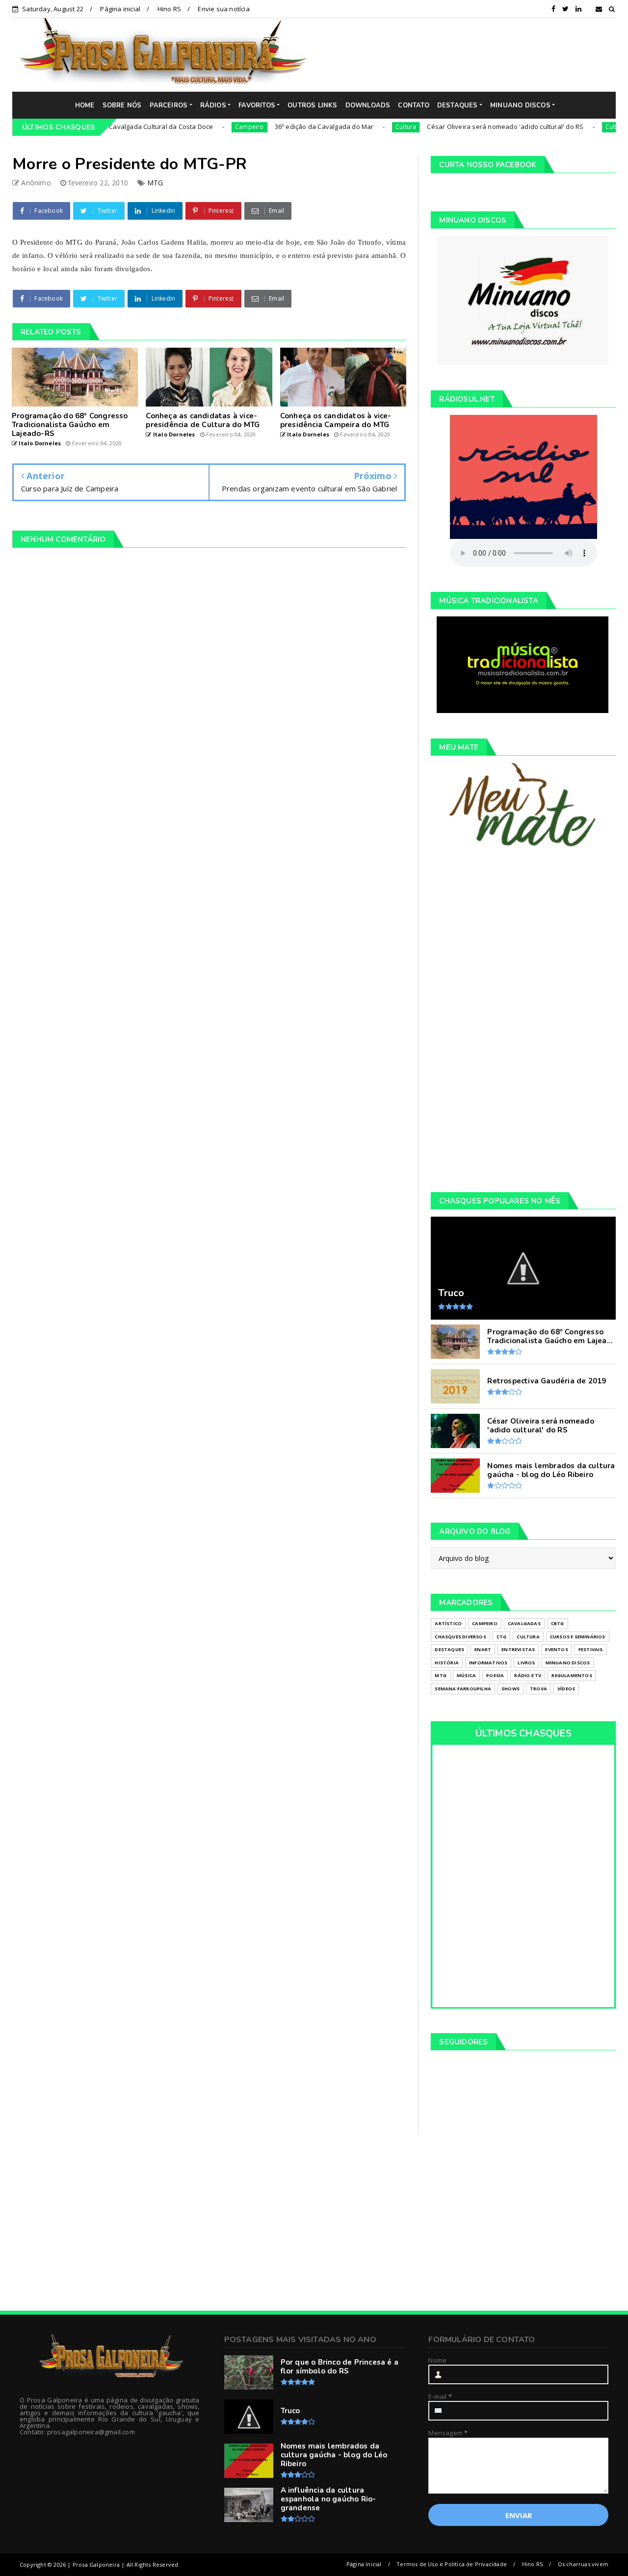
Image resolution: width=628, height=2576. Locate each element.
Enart (483, 1649)
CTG (502, 1637)
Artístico (448, 1623)
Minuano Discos (568, 1663)
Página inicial (120, 9)
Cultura (357, 127)
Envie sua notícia (223, 9)
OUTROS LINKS (312, 105)
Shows (510, 1689)
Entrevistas (518, 1649)
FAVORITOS (257, 105)
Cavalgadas (524, 1623)
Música (466, 1675)
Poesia (495, 1675)
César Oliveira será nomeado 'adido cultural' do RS (457, 127)
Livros (526, 1663)
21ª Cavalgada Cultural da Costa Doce (107, 127)
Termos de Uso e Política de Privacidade (452, 2564)
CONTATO (413, 105)
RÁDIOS (213, 105)
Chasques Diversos (460, 1637)
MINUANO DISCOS (520, 105)
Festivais (591, 1649)
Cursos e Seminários (578, 1637)
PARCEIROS (169, 105)
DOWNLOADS (368, 105)
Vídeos (566, 1689)
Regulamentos (572, 1675)
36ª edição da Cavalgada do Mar (275, 127)
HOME (85, 105)
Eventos (556, 1649)
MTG (155, 183)
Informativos (488, 1663)
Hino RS (169, 9)
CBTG (558, 1623)
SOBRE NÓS (122, 105)
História (447, 1663)
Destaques (449, 1649)
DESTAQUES (458, 105)
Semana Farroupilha (463, 1689)
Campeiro (201, 127)
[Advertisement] (469, 54)
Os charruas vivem (583, 2564)
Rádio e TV (528, 1675)
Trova (538, 1689)
